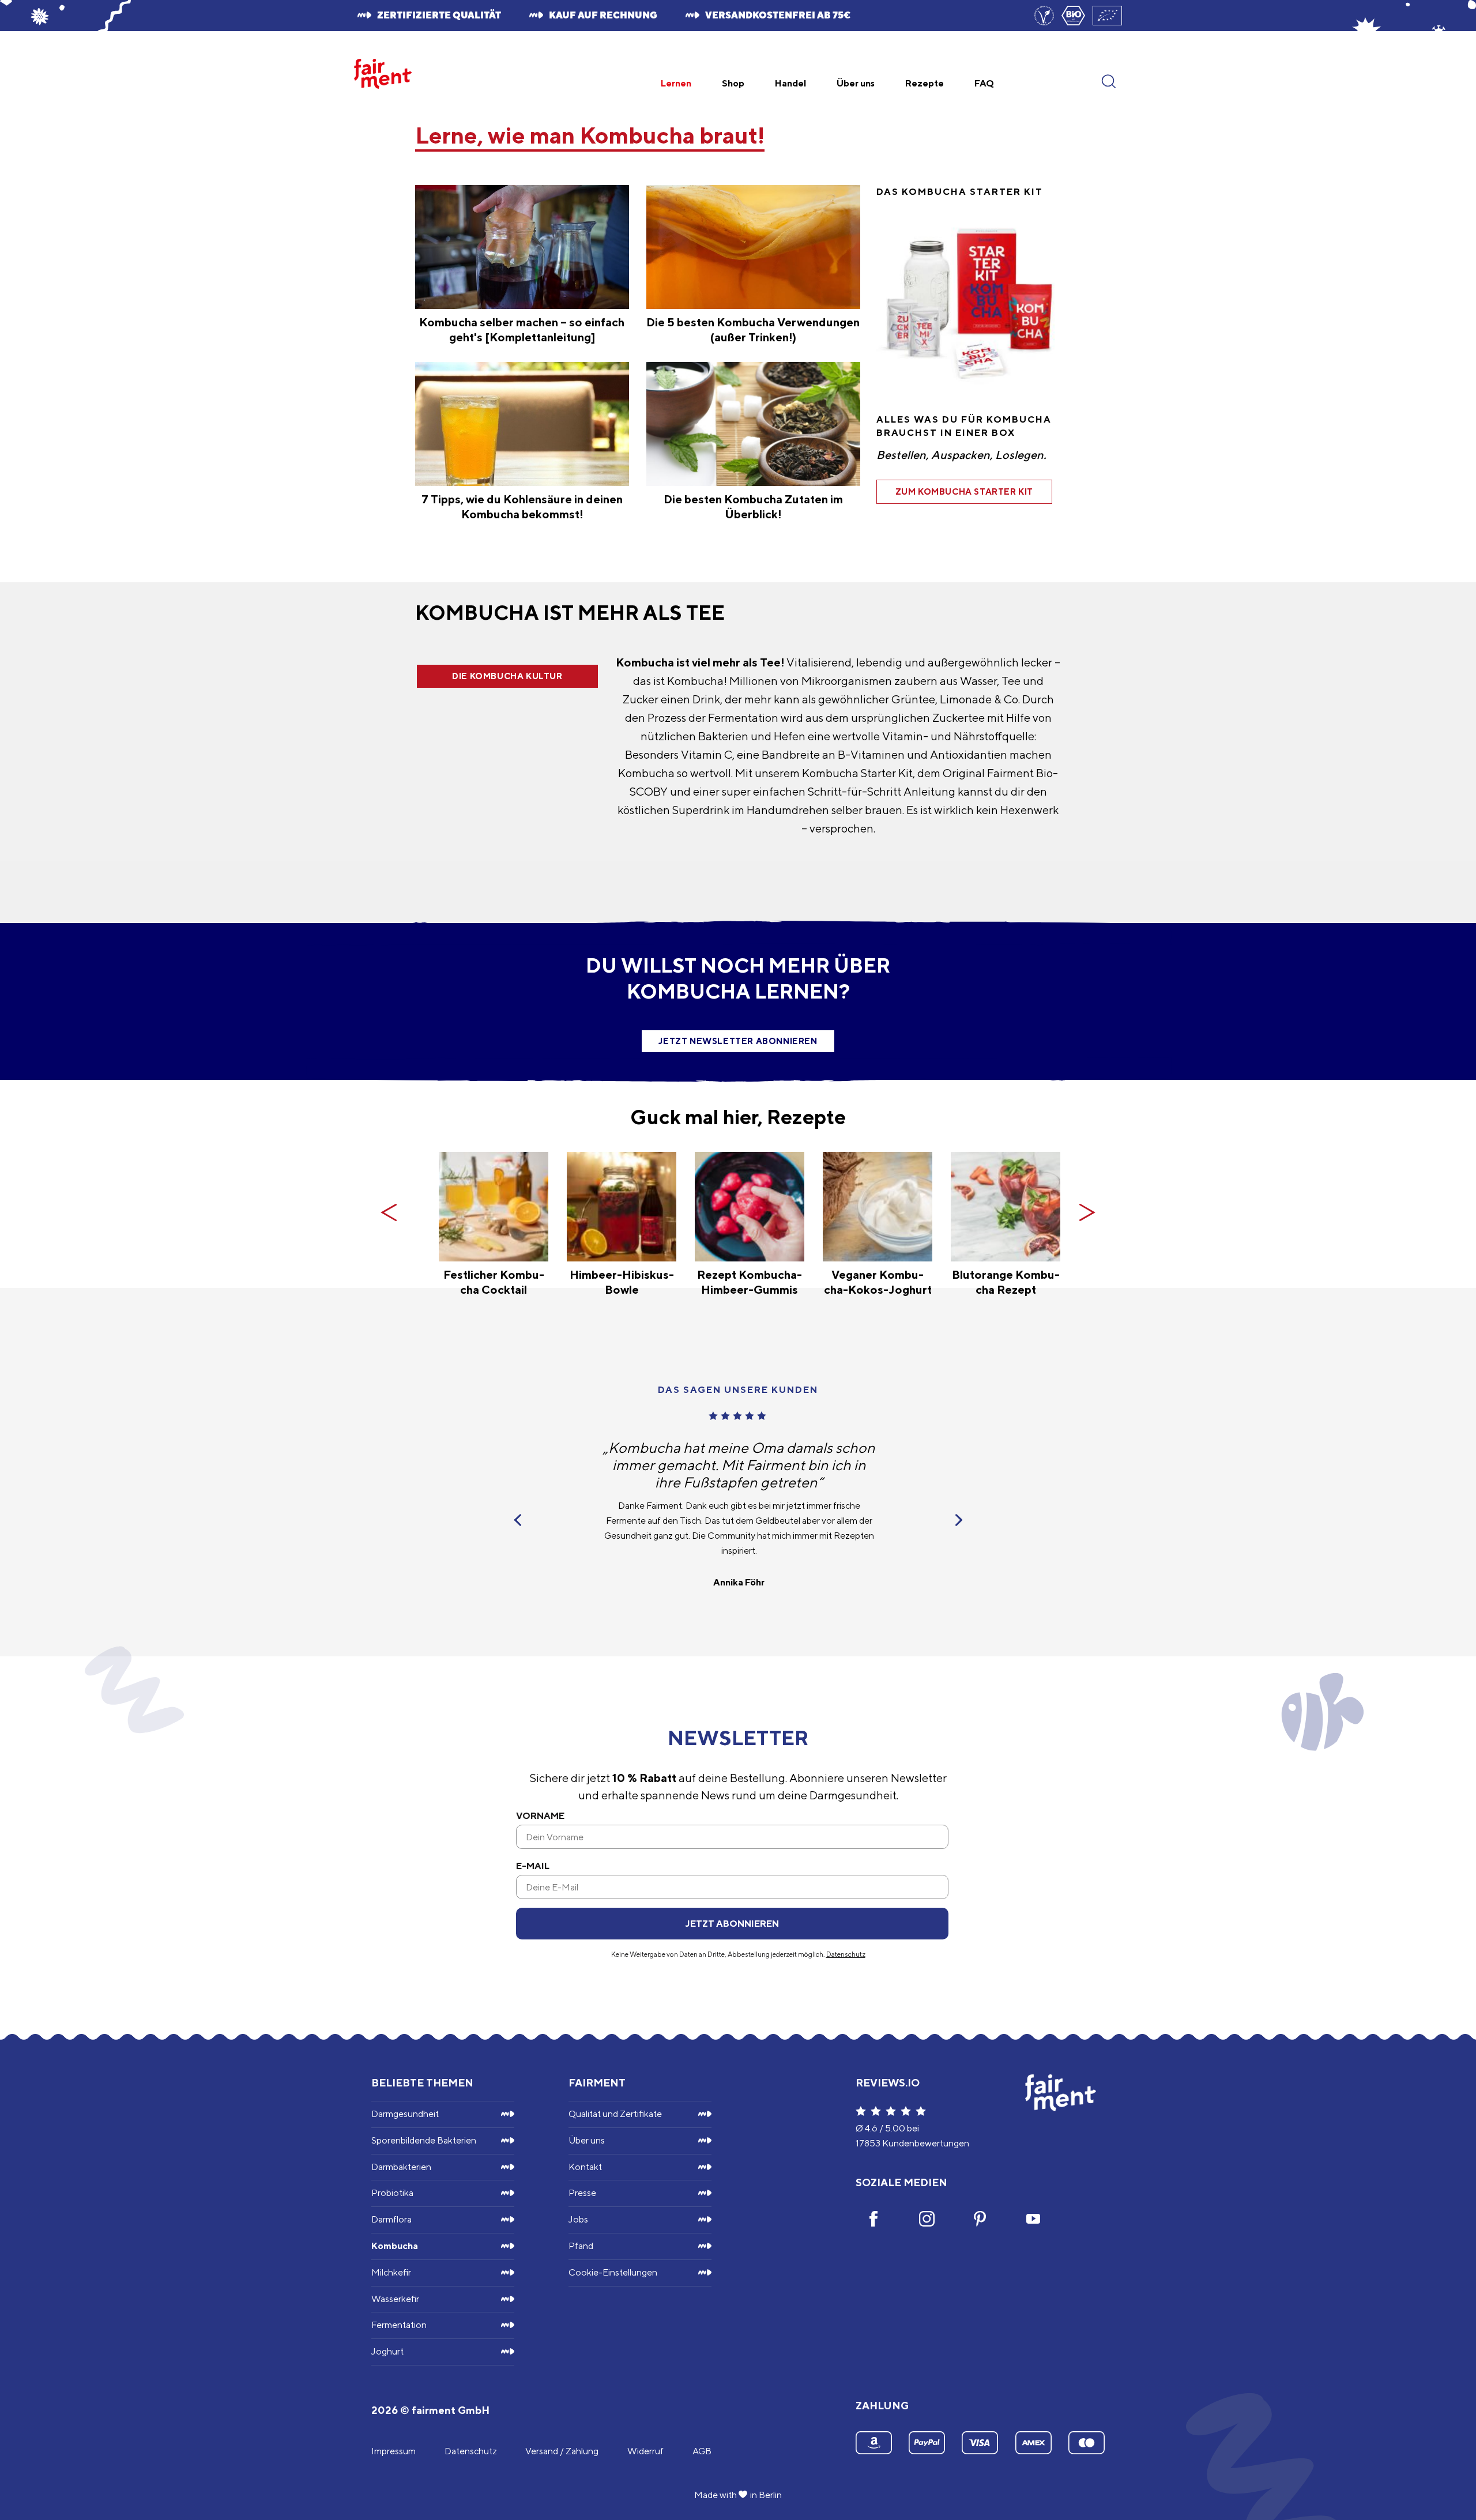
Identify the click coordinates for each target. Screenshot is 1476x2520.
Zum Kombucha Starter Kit (964, 491)
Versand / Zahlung (562, 2451)
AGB (702, 2451)
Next (1087, 1212)
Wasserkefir (395, 2299)
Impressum (394, 2451)
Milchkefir (391, 2272)
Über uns (587, 2140)
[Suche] (1109, 65)
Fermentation (399, 2325)
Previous (389, 1212)
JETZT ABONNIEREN (732, 1924)
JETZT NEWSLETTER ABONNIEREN (738, 1041)
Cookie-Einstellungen (613, 2272)
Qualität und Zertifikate (615, 2114)
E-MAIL (533, 1866)
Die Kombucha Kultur (507, 676)
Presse (582, 2193)
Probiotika (392, 2193)
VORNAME (540, 1816)
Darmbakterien (401, 2167)
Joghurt (387, 2351)
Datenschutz (846, 1954)
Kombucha (395, 2246)
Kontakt (585, 2167)
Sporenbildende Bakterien (424, 2140)
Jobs (578, 2219)
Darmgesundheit (405, 2114)
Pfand (581, 2246)
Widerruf (645, 2451)
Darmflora (391, 2219)
